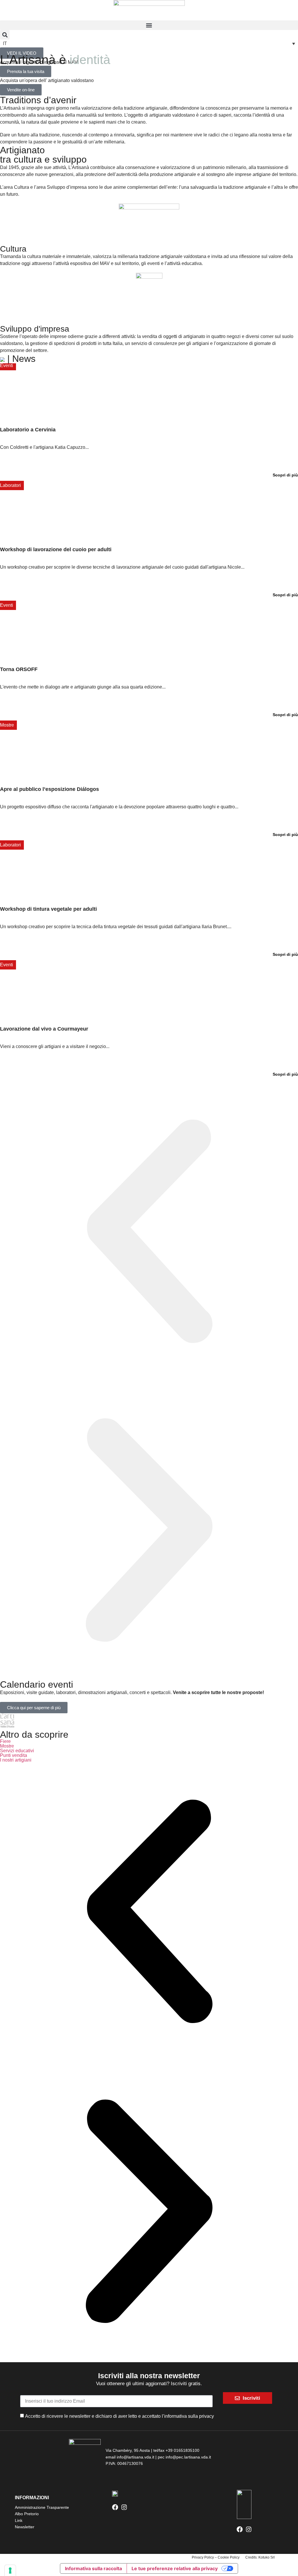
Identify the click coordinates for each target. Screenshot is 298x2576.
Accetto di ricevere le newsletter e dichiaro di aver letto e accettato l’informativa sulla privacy (119, 2416)
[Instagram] (124, 2507)
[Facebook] (115, 2507)
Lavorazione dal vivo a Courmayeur (44, 1029)
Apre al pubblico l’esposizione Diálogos (49, 789)
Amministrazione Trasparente (42, 2507)
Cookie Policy (229, 2557)
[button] (149, 25)
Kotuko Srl (267, 2557)
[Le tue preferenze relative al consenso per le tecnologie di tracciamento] (10, 2570)
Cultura (13, 249)
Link (19, 2520)
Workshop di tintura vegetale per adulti (48, 909)
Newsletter (25, 2527)
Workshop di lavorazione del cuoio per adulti (56, 549)
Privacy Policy (203, 2557)
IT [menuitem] (5, 43)
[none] (149, 43)
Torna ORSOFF (19, 669)
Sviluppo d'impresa (35, 329)
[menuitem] (149, 43)
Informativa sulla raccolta (93, 2568)
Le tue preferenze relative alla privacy (175, 2568)
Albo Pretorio (27, 2514)
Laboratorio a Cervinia (28, 430)
